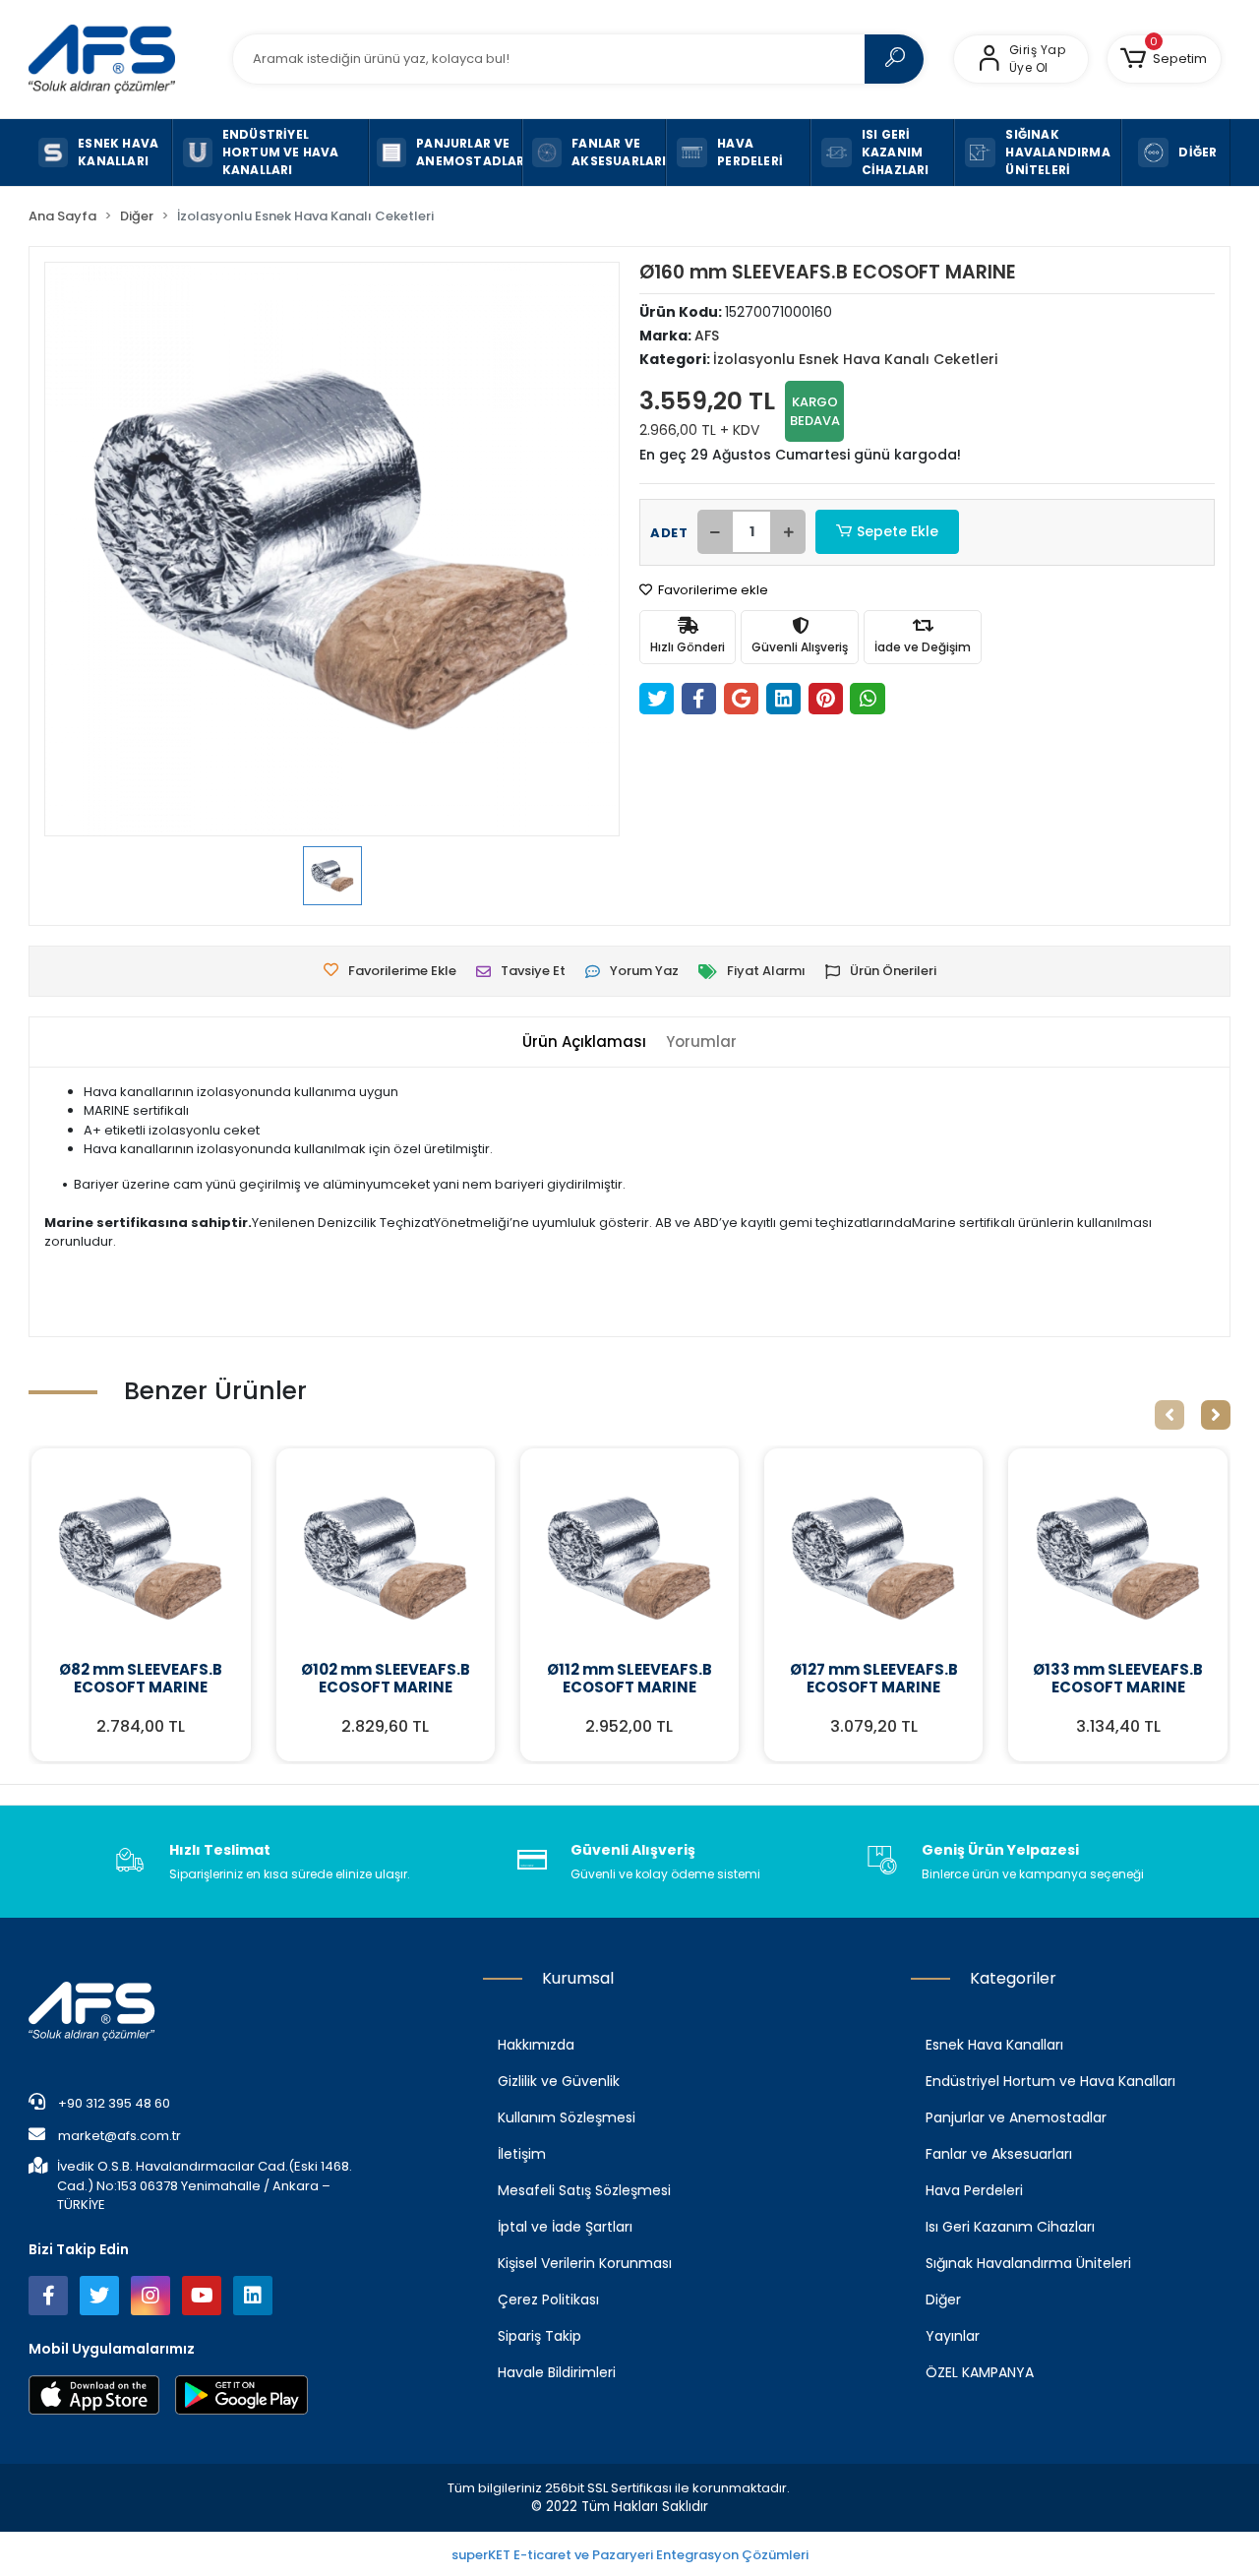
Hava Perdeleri (974, 2190)
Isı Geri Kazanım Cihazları (1010, 2227)
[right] (1216, 1415)
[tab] (584, 1043)
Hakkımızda (536, 2045)
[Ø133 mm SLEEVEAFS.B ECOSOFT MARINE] (1117, 1558)
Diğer (943, 2300)
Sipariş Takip (540, 2336)
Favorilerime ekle (712, 590)
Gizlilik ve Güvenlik (559, 2081)
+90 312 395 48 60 (113, 2103)
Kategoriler (1013, 1978)
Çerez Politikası (548, 2300)
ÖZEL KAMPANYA (980, 2372)
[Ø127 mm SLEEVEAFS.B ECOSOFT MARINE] (873, 1558)
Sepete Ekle (898, 531)
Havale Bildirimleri (557, 2372)
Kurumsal (578, 1978)
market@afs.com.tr (120, 2136)
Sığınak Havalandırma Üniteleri (1028, 2263)
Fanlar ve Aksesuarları (999, 2154)
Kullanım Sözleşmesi (567, 2117)
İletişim (522, 2154)
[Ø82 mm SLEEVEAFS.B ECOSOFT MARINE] (141, 1558)
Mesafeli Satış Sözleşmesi (584, 2190)
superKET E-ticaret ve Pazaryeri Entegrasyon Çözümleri (630, 2555)
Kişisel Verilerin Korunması (585, 2263)
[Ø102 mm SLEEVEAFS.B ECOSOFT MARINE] (386, 1558)
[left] (1169, 1415)
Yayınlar (953, 2336)
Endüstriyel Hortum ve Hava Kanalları (1050, 2081)
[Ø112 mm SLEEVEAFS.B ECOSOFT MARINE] (629, 1558)
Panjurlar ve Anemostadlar (1016, 2117)
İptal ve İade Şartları (565, 2227)
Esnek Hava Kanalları (994, 2045)
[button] (1164, 59)
